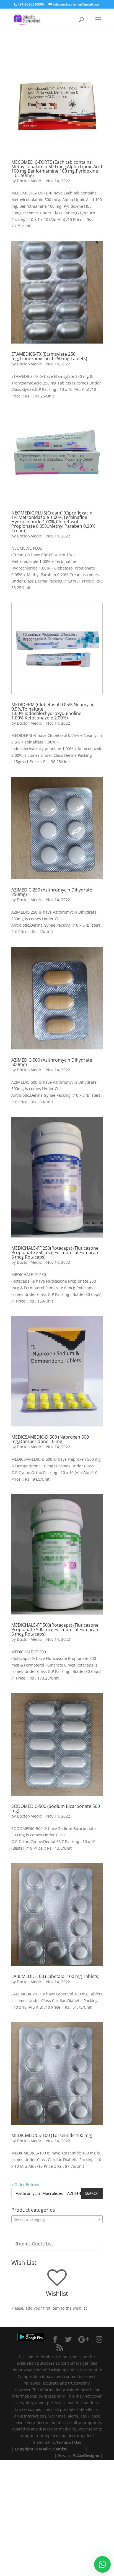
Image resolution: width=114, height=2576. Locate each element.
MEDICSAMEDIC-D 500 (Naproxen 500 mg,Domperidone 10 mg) (50, 1439)
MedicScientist (53, 2449)
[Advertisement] (57, 2517)
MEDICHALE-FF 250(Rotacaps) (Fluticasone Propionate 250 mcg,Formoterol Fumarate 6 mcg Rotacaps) (55, 1252)
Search (92, 2193)
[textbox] (57, 2219)
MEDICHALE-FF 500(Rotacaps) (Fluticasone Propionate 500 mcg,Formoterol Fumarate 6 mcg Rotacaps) (55, 1629)
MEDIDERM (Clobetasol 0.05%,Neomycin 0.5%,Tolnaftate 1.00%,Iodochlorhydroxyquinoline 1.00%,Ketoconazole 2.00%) (53, 711)
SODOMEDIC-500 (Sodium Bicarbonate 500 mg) (56, 1808)
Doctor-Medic (29, 181)
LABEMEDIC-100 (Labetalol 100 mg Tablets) (55, 1976)
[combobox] (57, 2219)
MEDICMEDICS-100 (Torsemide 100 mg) (52, 2135)
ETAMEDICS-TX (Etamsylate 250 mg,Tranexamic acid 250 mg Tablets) (49, 356)
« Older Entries (25, 2184)
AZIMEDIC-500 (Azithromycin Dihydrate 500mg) (52, 1062)
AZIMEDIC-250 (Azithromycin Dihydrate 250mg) (52, 892)
